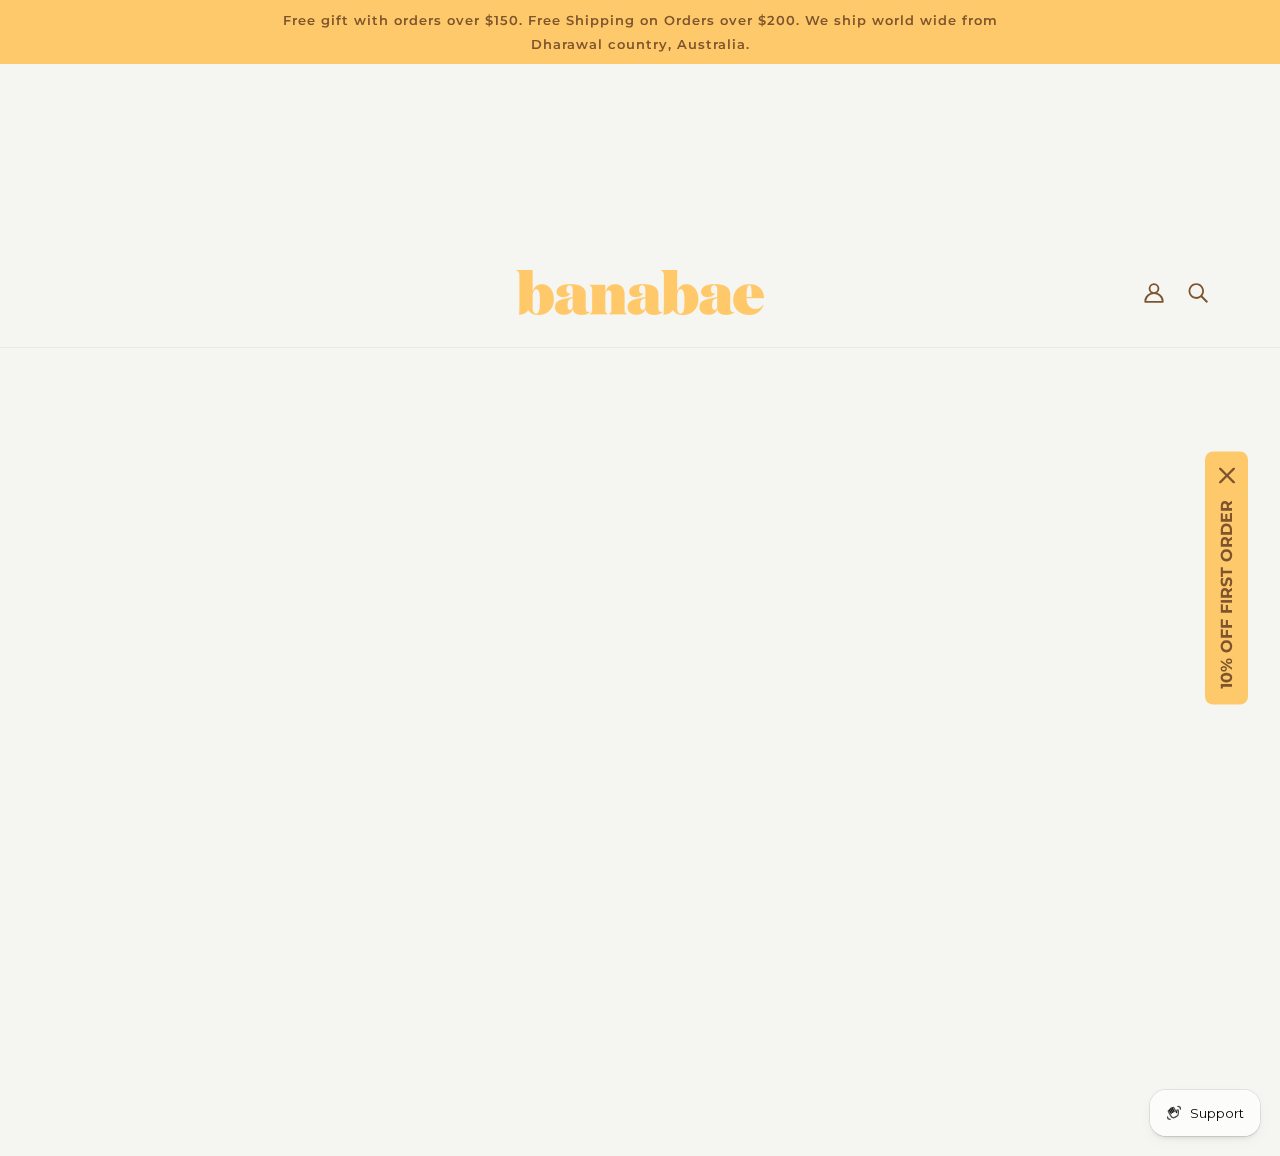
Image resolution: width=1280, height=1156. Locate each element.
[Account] (1154, 293)
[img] (828, 916)
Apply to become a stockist (171, 983)
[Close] (1227, 476)
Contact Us (108, 815)
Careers (94, 911)
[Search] (1198, 293)
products (832, 549)
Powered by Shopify (640, 1079)
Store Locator (118, 887)
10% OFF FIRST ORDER (1226, 594)
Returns (97, 791)
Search (92, 959)
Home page (579, 549)
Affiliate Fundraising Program (181, 935)
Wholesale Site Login (147, 1007)
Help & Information (140, 839)
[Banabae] (640, 292)
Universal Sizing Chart (151, 863)
